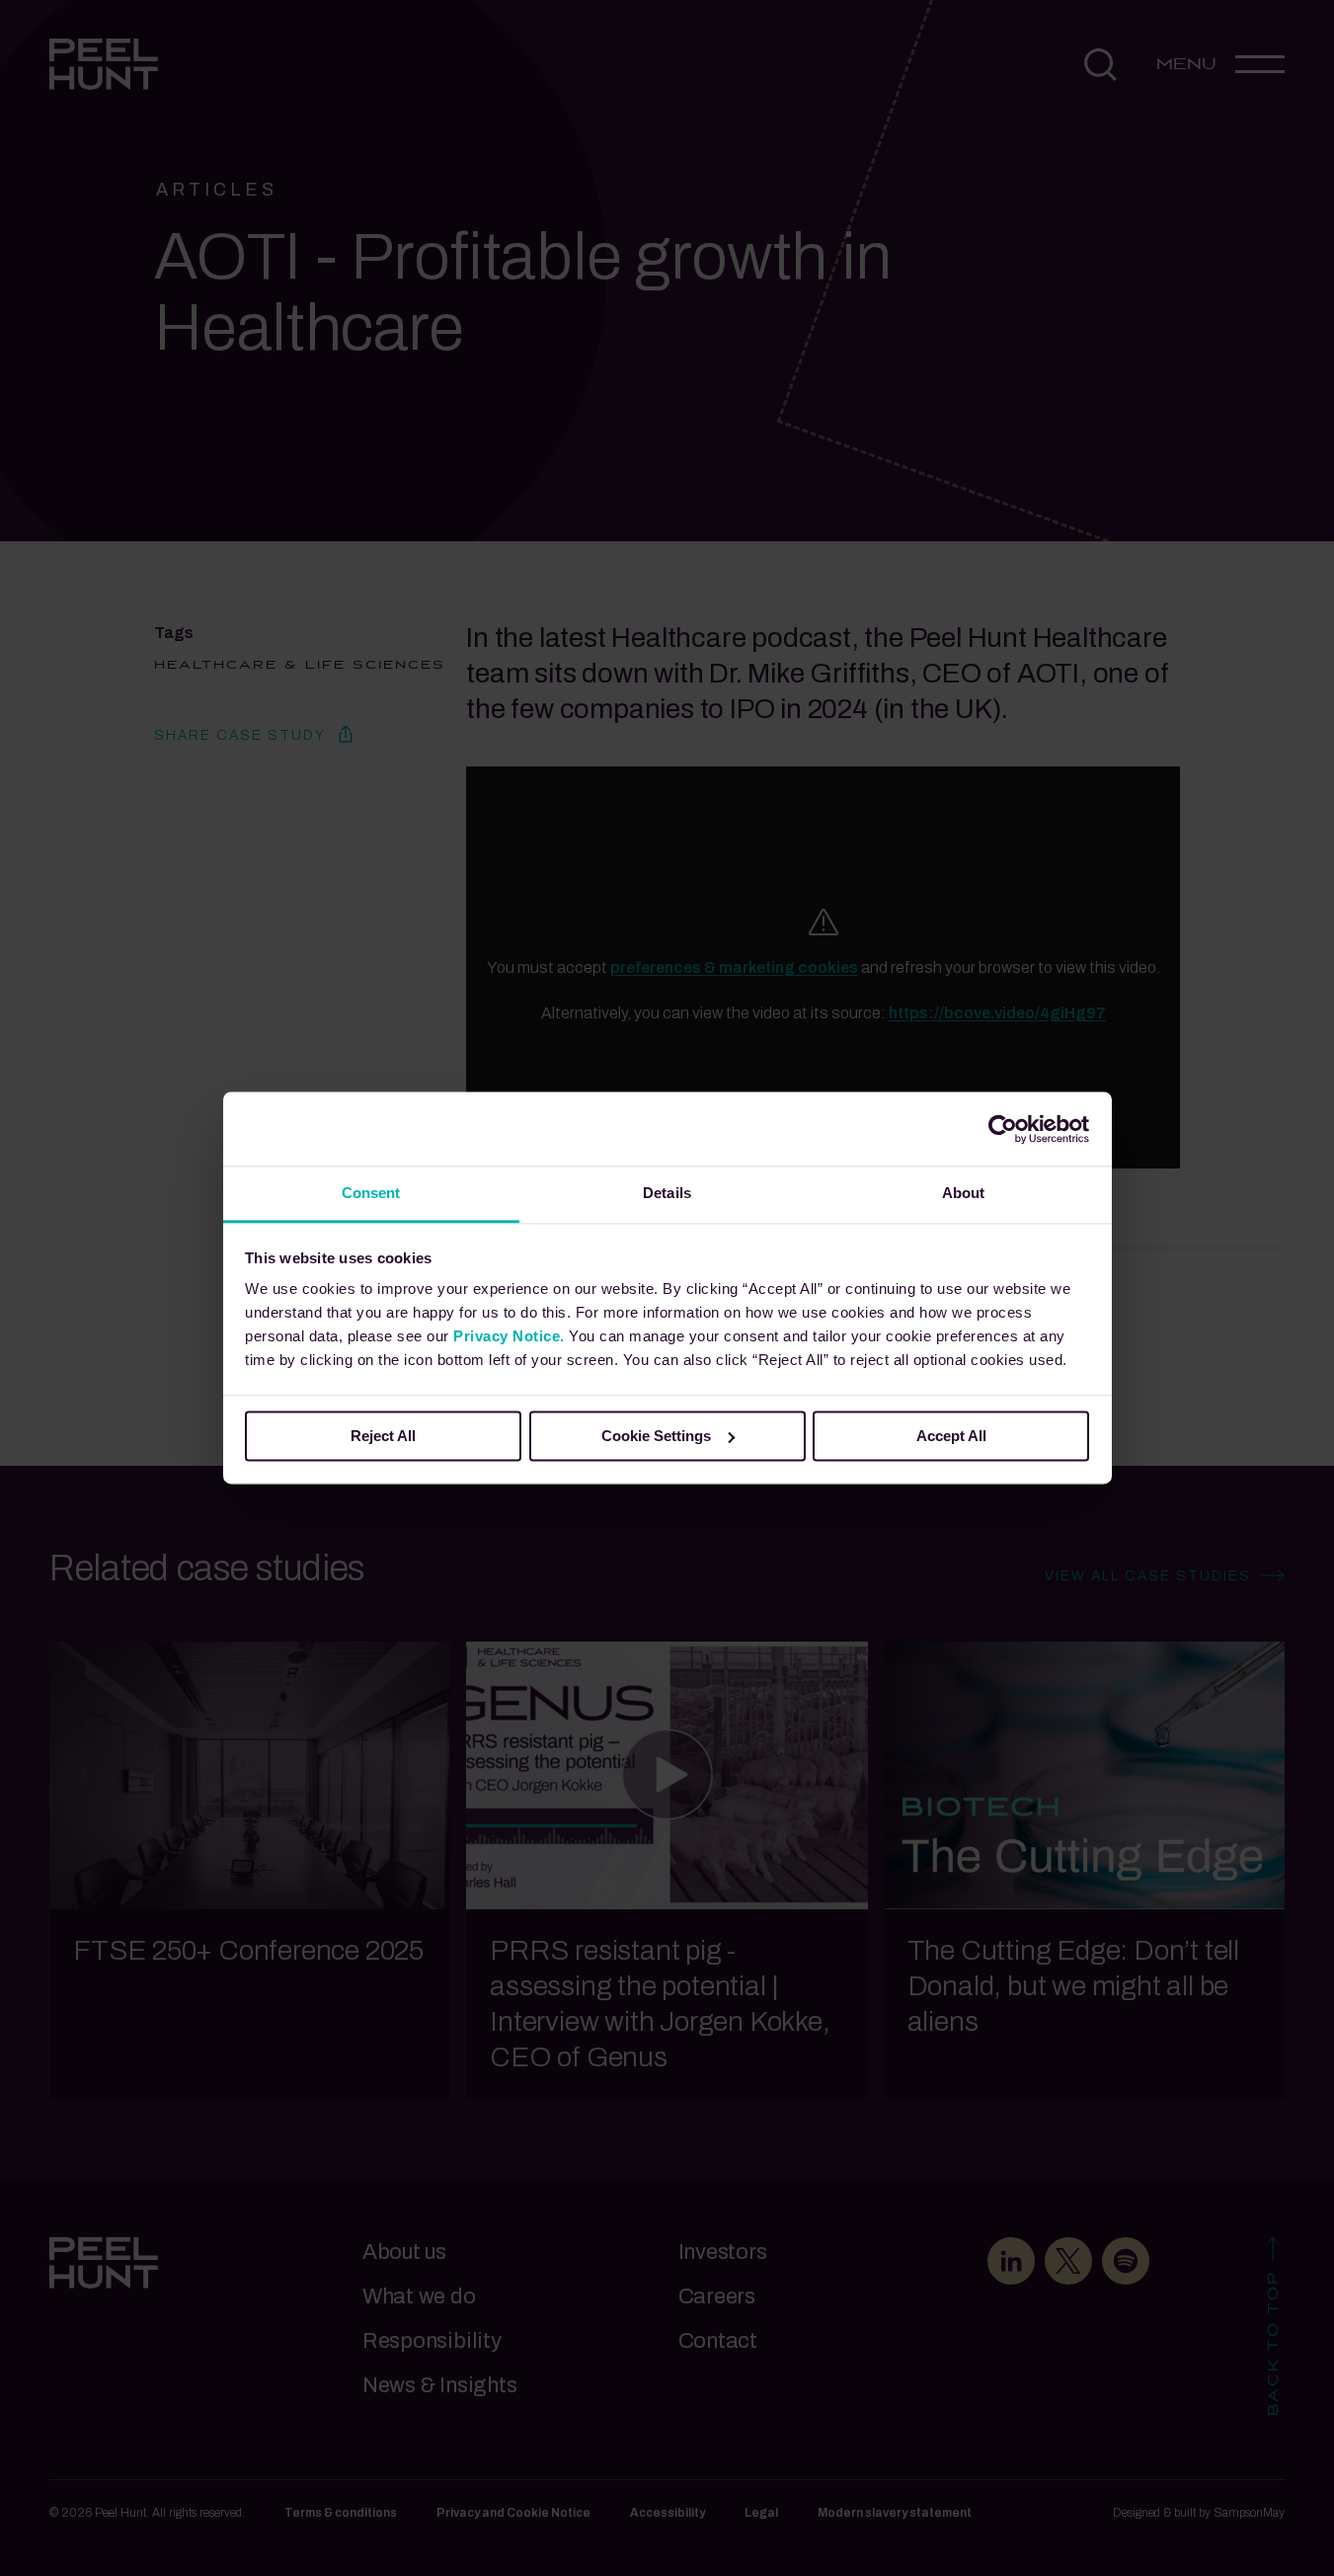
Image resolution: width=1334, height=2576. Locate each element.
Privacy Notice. (509, 1336)
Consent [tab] (371, 1193)
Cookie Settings (656, 1436)
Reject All (383, 1436)
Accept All (951, 1436)
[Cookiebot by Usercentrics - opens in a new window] (1003, 1129)
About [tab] (964, 1193)
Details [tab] (667, 1193)
